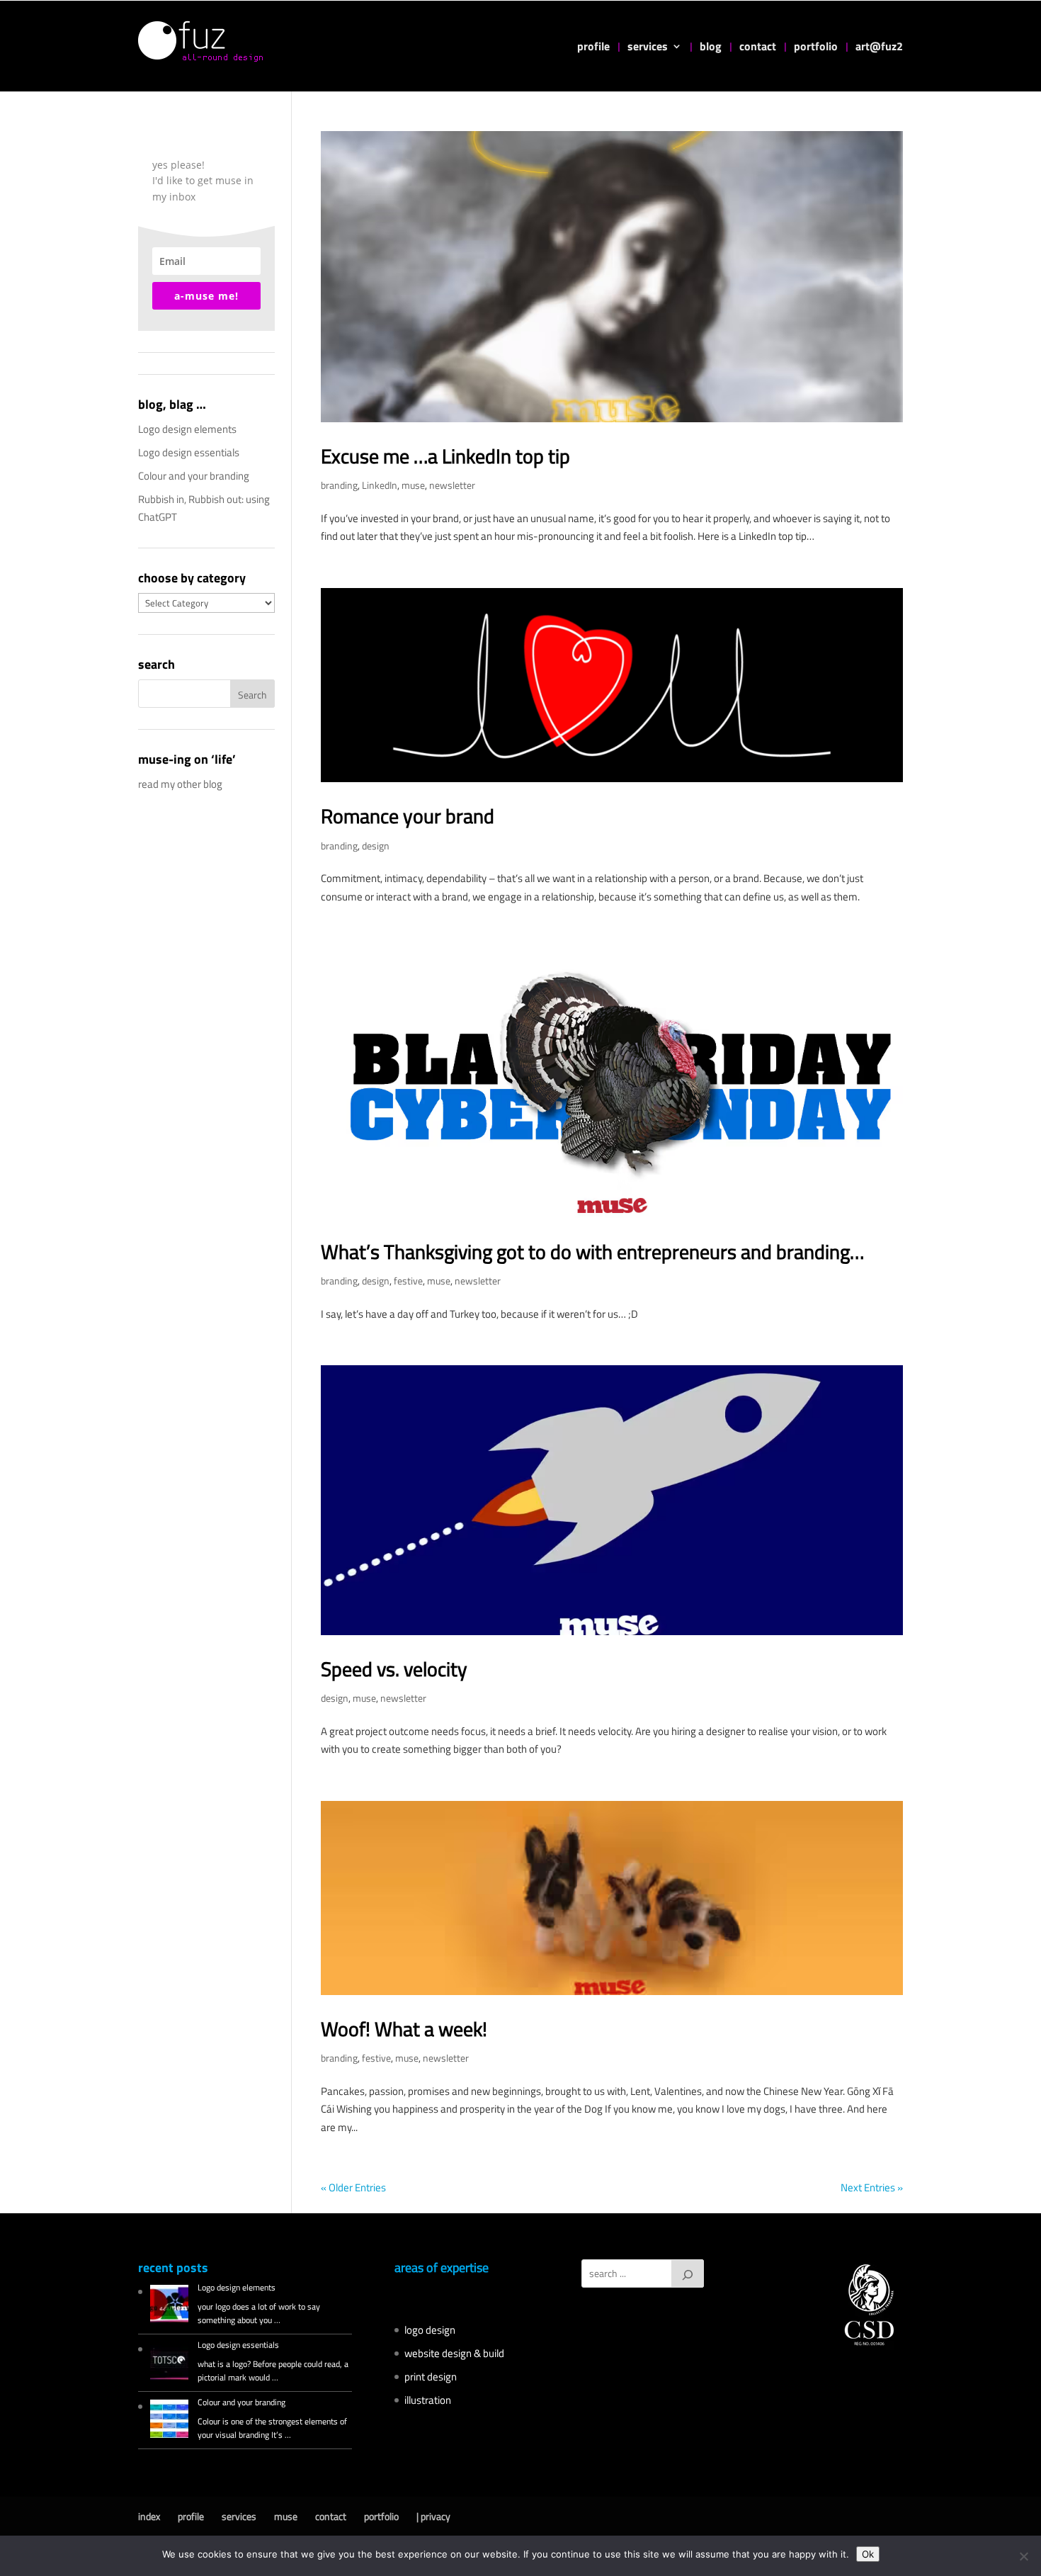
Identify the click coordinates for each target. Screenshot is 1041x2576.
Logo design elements (187, 429)
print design (431, 2377)
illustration (428, 2400)
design (376, 846)
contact (758, 48)
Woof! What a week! (404, 2029)
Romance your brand (408, 816)
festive (408, 1281)
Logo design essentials (189, 452)
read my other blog (180, 784)
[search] (688, 2273)
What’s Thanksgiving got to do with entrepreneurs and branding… (592, 1252)
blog (711, 48)
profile (593, 48)
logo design (430, 2330)
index (149, 2516)
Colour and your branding (194, 476)
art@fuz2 (879, 48)
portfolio (816, 48)
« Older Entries (353, 2187)
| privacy (433, 2516)
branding (339, 485)
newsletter (452, 485)
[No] (1023, 2556)
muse (413, 485)
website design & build (454, 2353)
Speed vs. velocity (394, 1669)
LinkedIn (380, 485)
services (648, 48)
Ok (868, 2554)
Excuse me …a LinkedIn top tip (445, 456)
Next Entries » (872, 2187)
